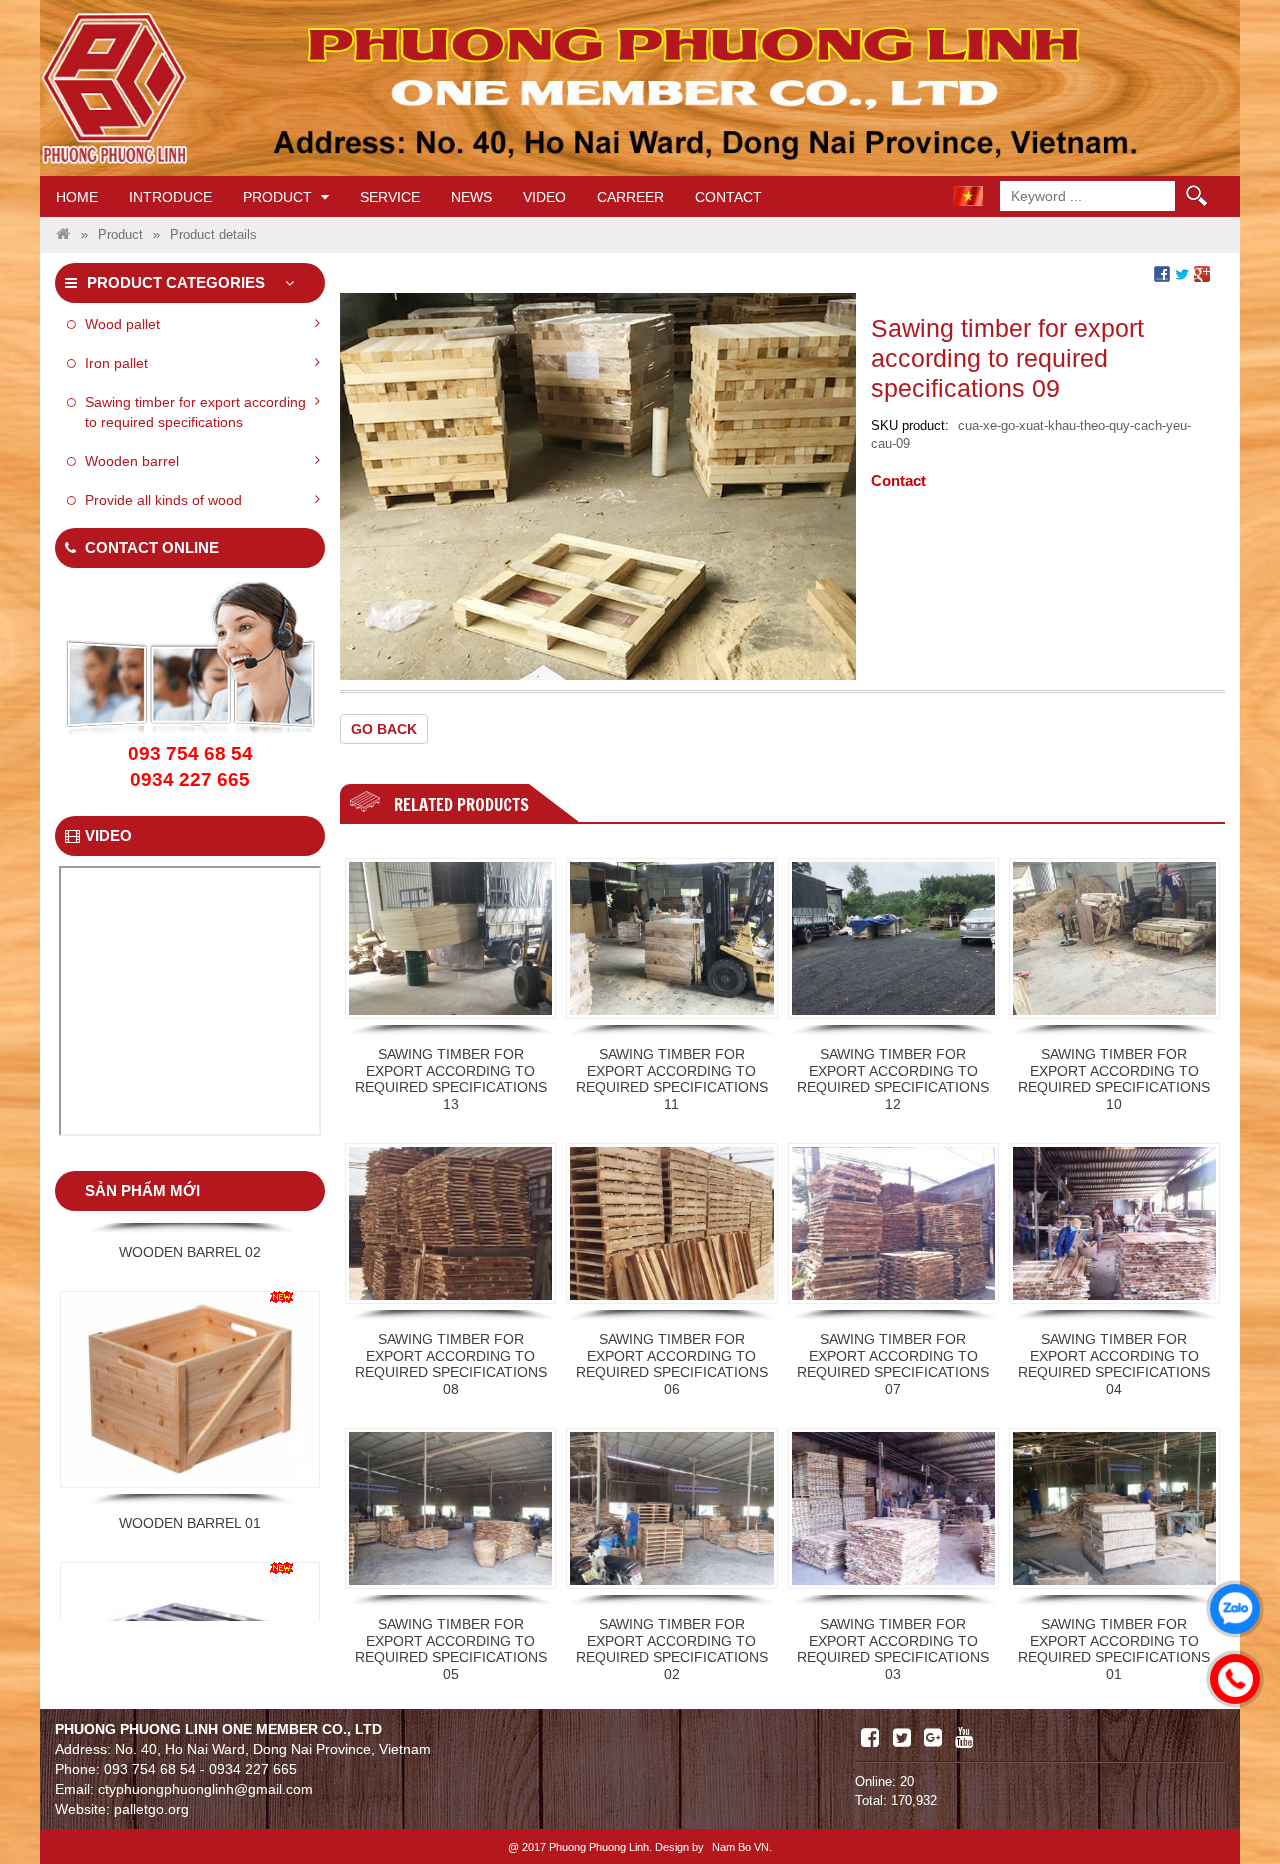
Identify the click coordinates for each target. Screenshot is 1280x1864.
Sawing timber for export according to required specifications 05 (451, 1649)
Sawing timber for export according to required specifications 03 (893, 1649)
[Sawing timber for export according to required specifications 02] (671, 1508)
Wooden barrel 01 (190, 1402)
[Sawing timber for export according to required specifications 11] (671, 938)
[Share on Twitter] (1182, 273)
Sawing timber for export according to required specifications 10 (1114, 1079)
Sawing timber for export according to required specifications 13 (451, 1079)
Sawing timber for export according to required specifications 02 (672, 1649)
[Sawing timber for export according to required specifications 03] (893, 1508)
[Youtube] (964, 1738)
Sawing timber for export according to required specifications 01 (1114, 1649)
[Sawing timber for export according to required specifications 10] (1114, 938)
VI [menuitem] (968, 196)
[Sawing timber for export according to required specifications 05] (450, 1508)
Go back (384, 729)
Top (1232, 1791)
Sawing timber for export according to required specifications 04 (1114, 1364)
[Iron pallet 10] (190, 1539)
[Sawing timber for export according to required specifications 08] (450, 1223)
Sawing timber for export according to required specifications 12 (893, 1079)
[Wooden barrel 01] (190, 1268)
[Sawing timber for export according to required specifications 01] (1114, 1508)
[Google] (933, 1738)
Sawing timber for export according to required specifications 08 (451, 1364)
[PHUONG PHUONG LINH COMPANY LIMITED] (63, 235)
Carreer (630, 197)
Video (544, 197)
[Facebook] (870, 1738)
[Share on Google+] (1202, 273)
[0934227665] (1230, 1674)
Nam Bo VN (740, 1847)
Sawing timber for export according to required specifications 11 (672, 1079)
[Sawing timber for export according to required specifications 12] (893, 938)
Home (77, 197)
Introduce (170, 197)
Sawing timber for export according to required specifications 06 (672, 1364)
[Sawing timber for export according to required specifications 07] (893, 1223)
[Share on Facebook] (1162, 273)
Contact (728, 197)
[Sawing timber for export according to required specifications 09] (598, 485)
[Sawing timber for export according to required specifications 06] (671, 1223)
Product (279, 197)
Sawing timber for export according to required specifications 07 (893, 1364)
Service (390, 197)
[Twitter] (902, 1738)
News (471, 197)
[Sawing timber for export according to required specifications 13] (450, 938)
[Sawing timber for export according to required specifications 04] (1114, 1223)
